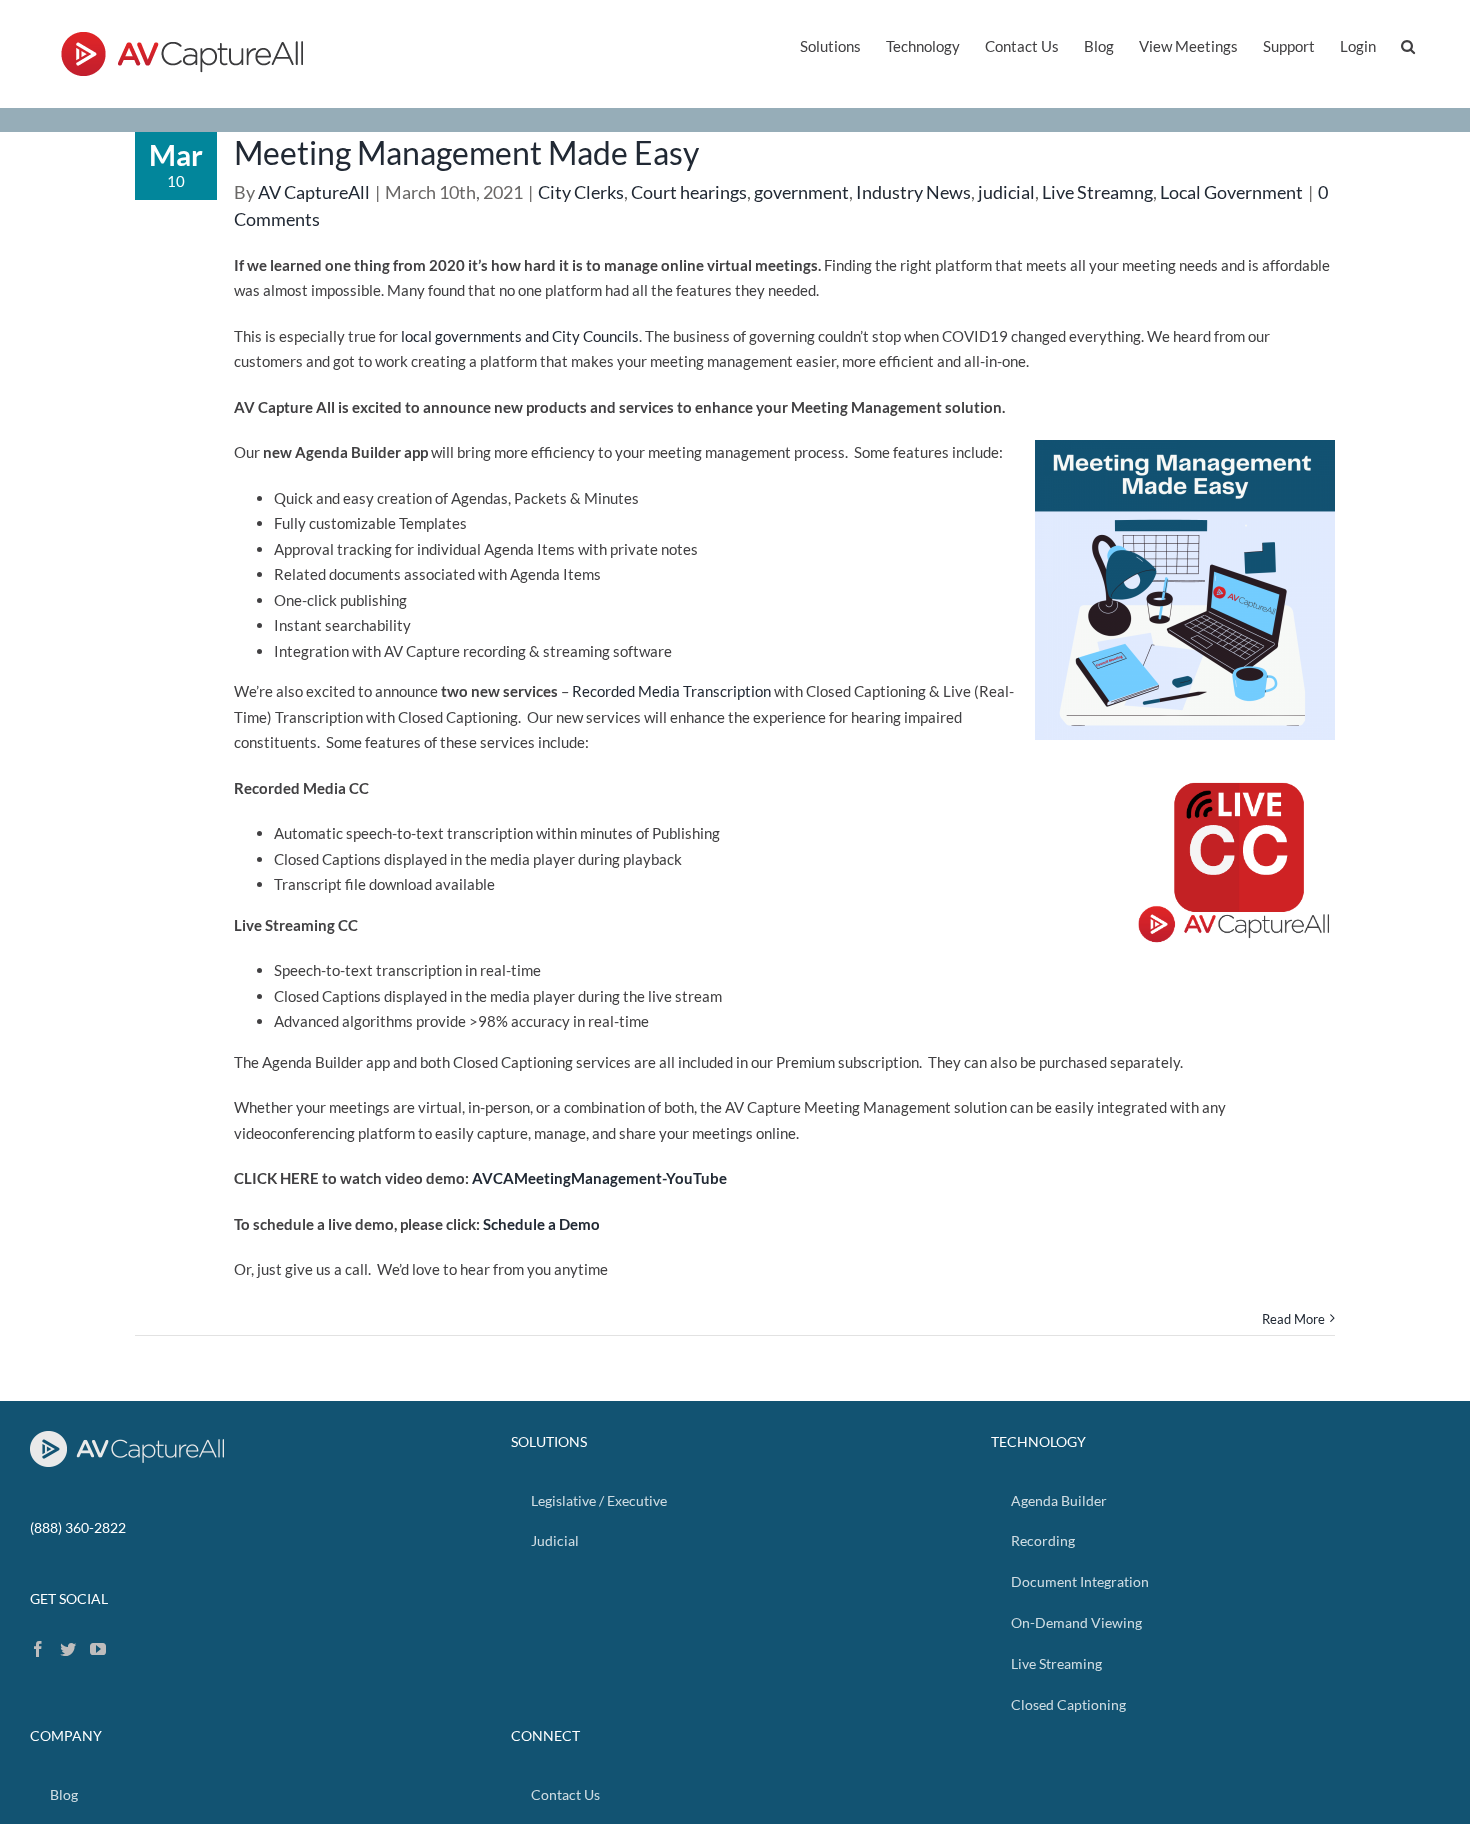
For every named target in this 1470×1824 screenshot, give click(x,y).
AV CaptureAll (314, 192)
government (801, 192)
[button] (1408, 44)
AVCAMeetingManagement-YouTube (599, 1178)
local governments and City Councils (520, 336)
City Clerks (581, 192)
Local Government (1231, 192)
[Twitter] (68, 1649)
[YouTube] (98, 1649)
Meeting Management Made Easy (466, 152)
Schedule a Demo (541, 1224)
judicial (1006, 192)
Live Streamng (1097, 192)
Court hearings (689, 192)
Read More (1293, 1319)
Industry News (913, 192)
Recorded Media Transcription (671, 691)
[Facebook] (38, 1649)
